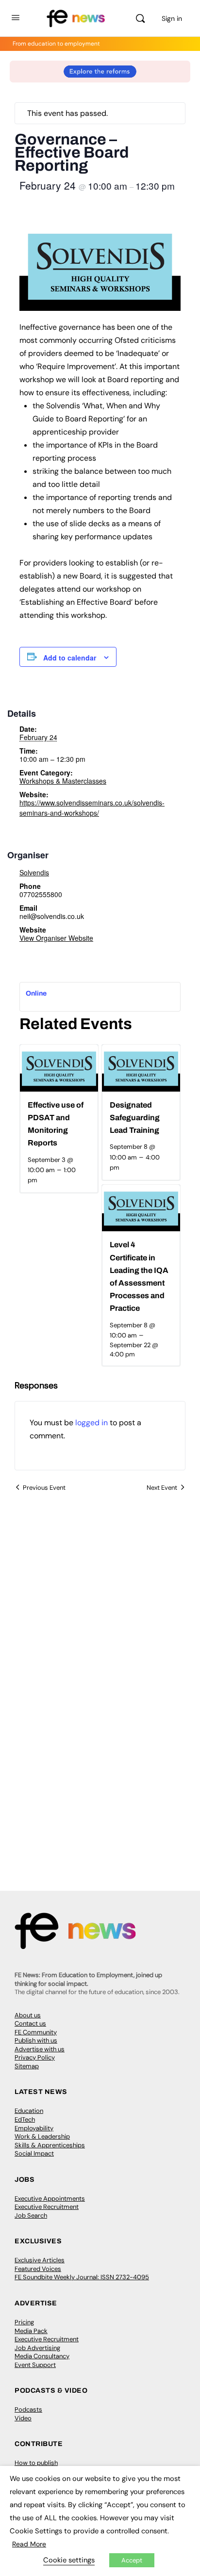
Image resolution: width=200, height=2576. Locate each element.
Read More (29, 2544)
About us (28, 2015)
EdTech (25, 2119)
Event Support (35, 2365)
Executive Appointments (50, 2198)
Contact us (30, 2023)
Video (23, 2418)
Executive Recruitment (47, 2207)
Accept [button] (132, 2560)
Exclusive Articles (40, 2260)
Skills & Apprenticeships (50, 2145)
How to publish (36, 2463)
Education (29, 2111)
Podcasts (28, 2409)
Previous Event (44, 1488)
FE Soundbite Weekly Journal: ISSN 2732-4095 (82, 2277)
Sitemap (27, 2066)
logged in (92, 1423)
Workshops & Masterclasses (63, 781)
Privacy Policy (35, 2057)
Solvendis (34, 872)
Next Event (162, 1488)
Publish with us (36, 2040)
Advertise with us (40, 2049)
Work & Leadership (42, 2136)
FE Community (36, 2032)
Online (36, 993)
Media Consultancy (42, 2356)
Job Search (31, 2215)
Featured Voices (38, 2269)
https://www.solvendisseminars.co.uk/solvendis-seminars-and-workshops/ (92, 808)
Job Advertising (37, 2348)
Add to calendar (70, 658)
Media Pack (31, 2331)
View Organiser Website (56, 938)
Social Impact (34, 2153)
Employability (34, 2128)
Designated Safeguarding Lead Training (135, 1118)
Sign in (172, 18)
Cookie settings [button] (69, 2560)
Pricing (24, 2322)
